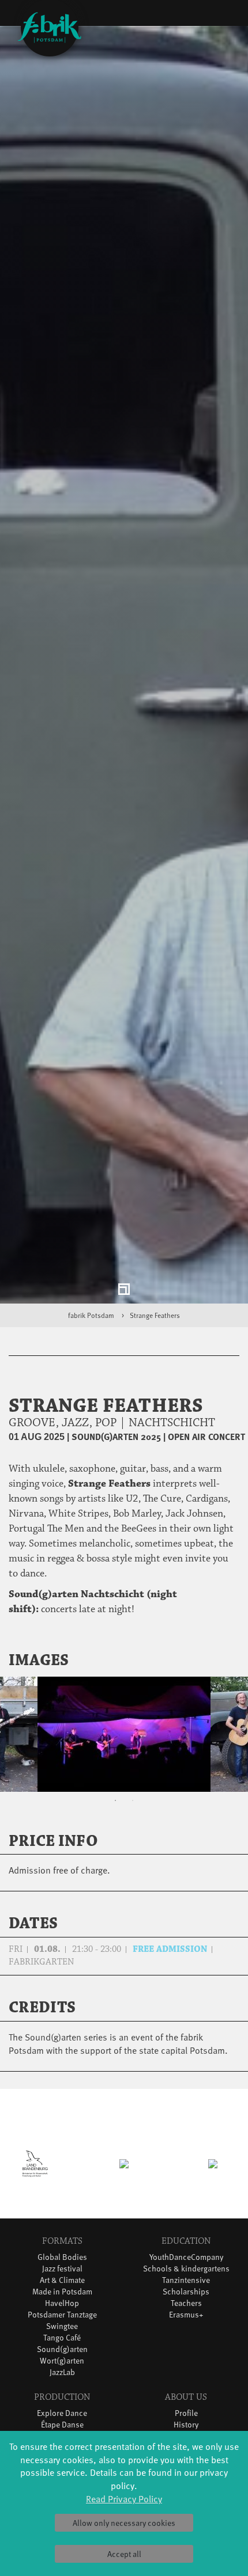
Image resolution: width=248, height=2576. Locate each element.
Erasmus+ (186, 2321)
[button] (224, 1667)
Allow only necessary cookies (124, 2523)
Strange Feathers (155, 1322)
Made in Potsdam (62, 2298)
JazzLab (62, 2379)
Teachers (186, 2310)
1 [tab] (115, 1807)
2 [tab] (133, 1807)
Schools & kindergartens (186, 2275)
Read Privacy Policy (124, 2498)
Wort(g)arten (62, 2367)
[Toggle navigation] (221, 15)
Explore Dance (62, 2420)
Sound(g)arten (62, 2356)
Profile (186, 2420)
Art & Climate (62, 2287)
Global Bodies (62, 2264)
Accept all (124, 2554)
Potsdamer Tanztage (62, 2321)
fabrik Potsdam (91, 1322)
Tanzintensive (186, 2287)
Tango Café (62, 2344)
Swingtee (62, 2333)
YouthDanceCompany (186, 2264)
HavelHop (62, 2310)
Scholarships (186, 2298)
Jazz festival (62, 2275)
